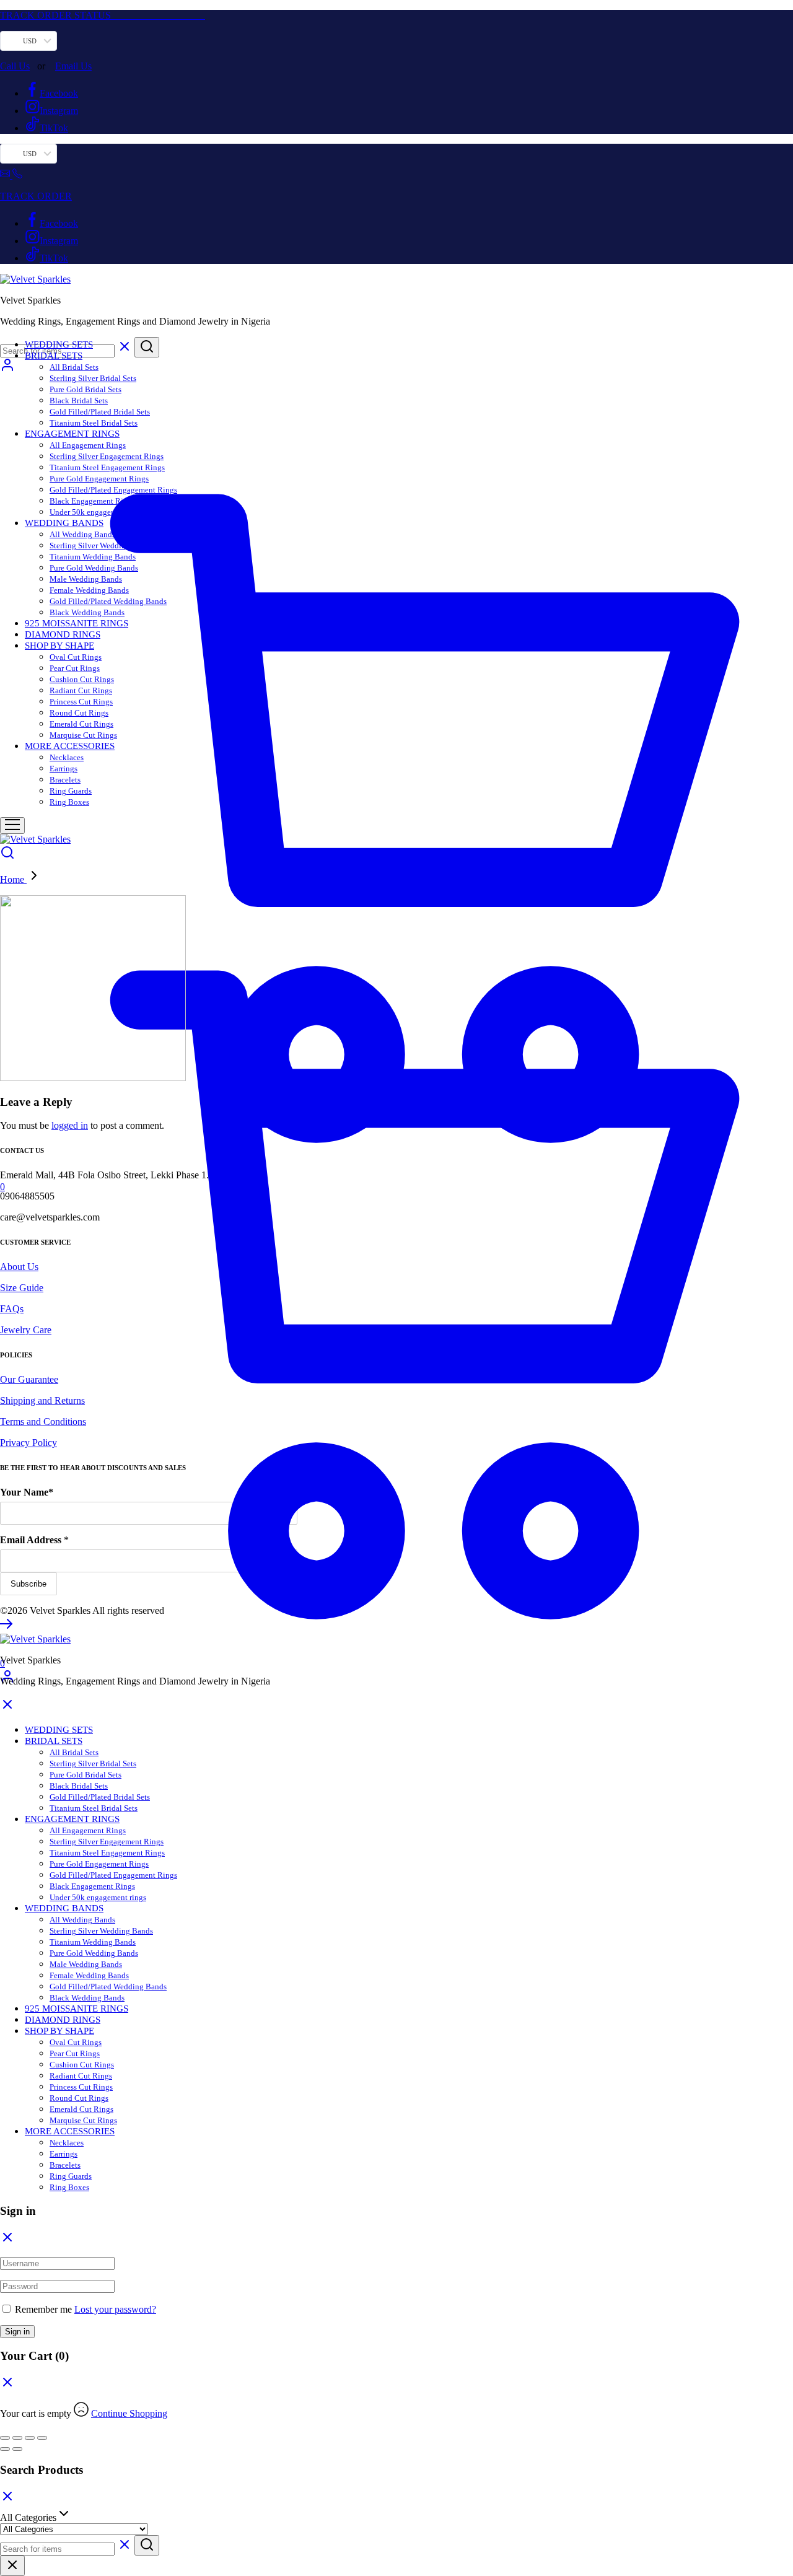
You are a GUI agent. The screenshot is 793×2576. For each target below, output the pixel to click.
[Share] (30, 2438)
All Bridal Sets (74, 367)
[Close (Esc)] (42, 2438)
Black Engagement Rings (92, 501)
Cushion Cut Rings (82, 679)
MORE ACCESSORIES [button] (70, 746)
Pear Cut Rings (75, 668)
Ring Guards (71, 791)
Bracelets (65, 780)
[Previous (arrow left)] (5, 2449)
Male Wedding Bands (86, 579)
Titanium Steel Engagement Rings (107, 467)
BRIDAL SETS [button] (54, 356)
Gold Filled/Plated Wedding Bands (108, 601)
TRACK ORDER (36, 196)
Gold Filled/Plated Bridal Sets (100, 412)
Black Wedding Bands (87, 612)
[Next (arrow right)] (17, 2449)
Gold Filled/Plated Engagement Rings (113, 490)
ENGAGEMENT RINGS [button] (72, 434)
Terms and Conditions (43, 1422)
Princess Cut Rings (81, 702)
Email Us (73, 66)
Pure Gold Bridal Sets (85, 389)
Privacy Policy (28, 1443)
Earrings (64, 769)
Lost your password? (115, 2309)
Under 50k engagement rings (98, 512)
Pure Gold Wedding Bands (94, 568)
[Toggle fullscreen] (17, 2438)
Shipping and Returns (42, 1400)
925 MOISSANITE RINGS (77, 623)
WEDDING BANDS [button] (64, 523)
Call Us (15, 66)
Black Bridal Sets (79, 401)
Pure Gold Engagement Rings (99, 479)
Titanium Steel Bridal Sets (94, 423)
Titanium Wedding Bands (93, 557)
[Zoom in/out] (5, 2438)
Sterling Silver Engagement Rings (107, 456)
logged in (70, 1125)
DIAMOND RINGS (63, 634)
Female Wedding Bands (89, 590)
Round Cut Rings (79, 713)
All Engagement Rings (88, 445)
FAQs (12, 1309)
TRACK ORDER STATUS (103, 15)
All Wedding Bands (82, 534)
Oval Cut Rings (76, 657)
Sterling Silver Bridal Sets (93, 378)
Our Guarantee (29, 1379)
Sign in (17, 2332)
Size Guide (22, 1288)
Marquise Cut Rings (83, 735)
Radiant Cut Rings (81, 690)
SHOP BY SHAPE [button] (59, 646)
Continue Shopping (129, 2413)
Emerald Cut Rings (81, 724)
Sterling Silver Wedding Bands (101, 545)
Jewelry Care (26, 1330)
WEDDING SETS (59, 344)
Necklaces (67, 757)
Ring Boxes (69, 802)
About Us (19, 1267)
